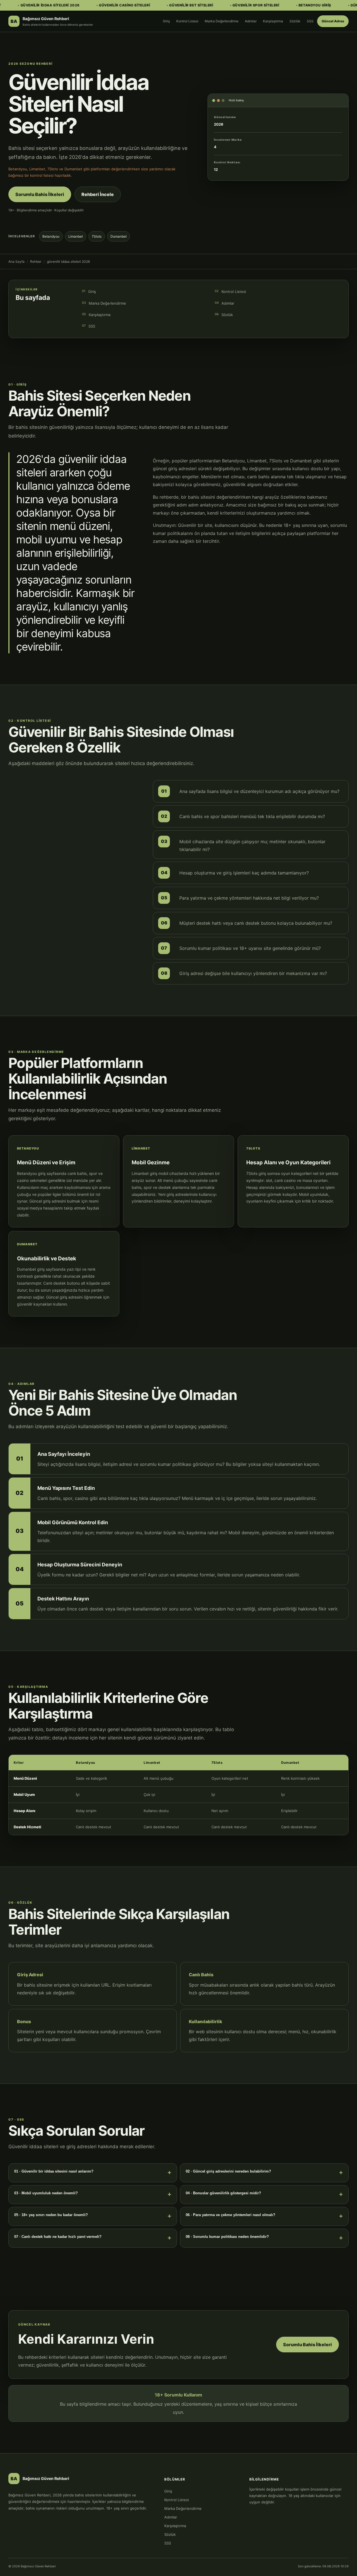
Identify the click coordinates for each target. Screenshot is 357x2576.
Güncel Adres (333, 21)
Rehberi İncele (98, 194)
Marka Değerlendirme (222, 21)
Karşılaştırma (273, 21)
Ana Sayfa (16, 261)
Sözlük (295, 21)
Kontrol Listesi (187, 21)
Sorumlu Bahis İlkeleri (40, 194)
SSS (310, 21)
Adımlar (251, 21)
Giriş (166, 21)
